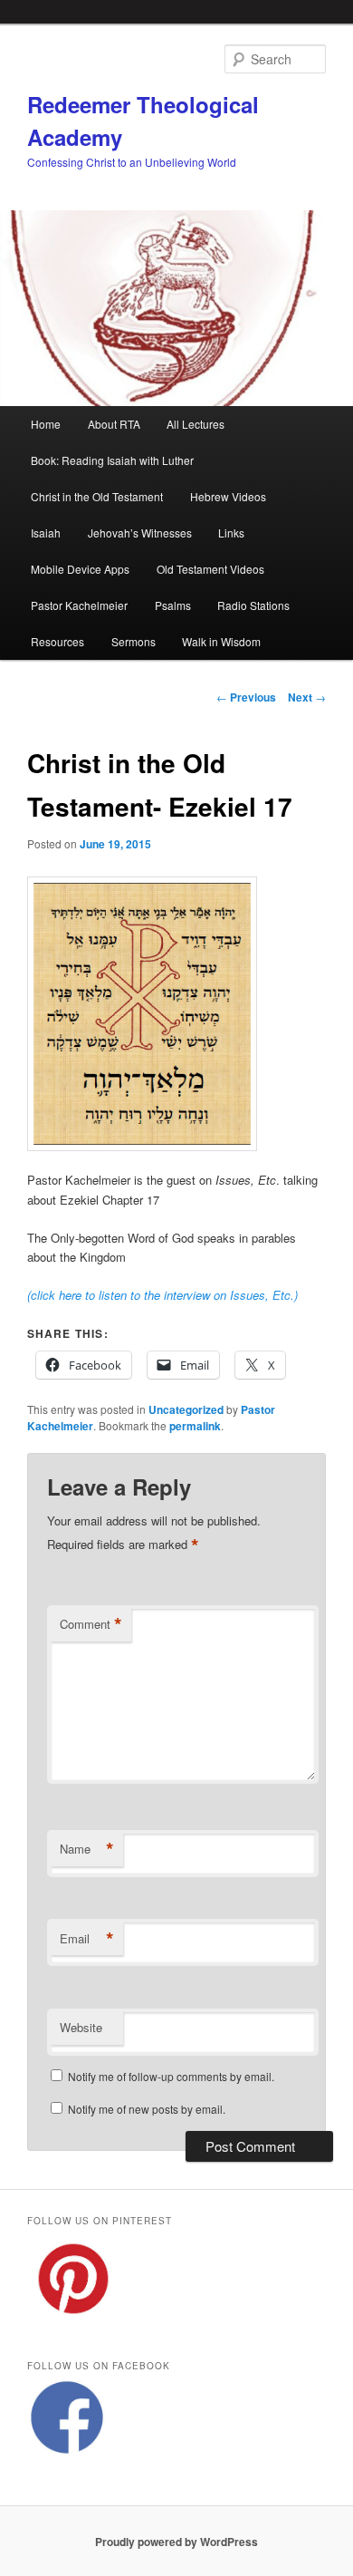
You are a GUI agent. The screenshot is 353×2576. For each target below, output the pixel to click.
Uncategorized (186, 1409)
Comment (91, 1624)
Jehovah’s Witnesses (140, 533)
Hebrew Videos (228, 496)
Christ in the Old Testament (97, 496)
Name (87, 1849)
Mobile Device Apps (80, 569)
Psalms (173, 605)
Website (81, 2027)
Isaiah (46, 533)
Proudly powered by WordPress (176, 2542)
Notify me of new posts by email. (147, 2109)
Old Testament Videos (210, 569)
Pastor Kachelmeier (79, 605)
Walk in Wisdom (221, 641)
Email (87, 1939)
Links (231, 533)
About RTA (114, 424)
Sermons (134, 641)
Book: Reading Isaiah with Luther (112, 460)
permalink (195, 1426)
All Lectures (196, 424)
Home (46, 424)
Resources (57, 641)
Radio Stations (253, 605)
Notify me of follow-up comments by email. (171, 2076)
